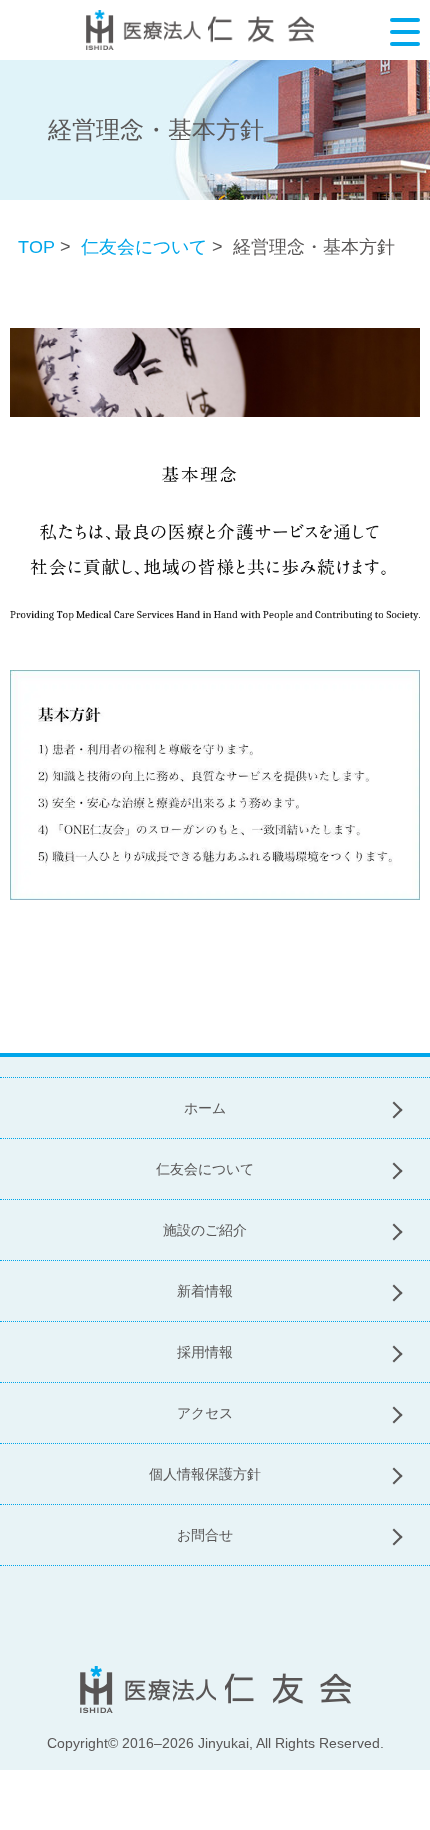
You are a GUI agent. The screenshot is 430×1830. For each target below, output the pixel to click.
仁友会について (144, 247)
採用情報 (205, 1352)
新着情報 (205, 1291)
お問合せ (205, 1535)
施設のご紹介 (205, 1230)
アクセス (205, 1413)
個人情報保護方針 (205, 1474)
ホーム (205, 1108)
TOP (36, 247)
